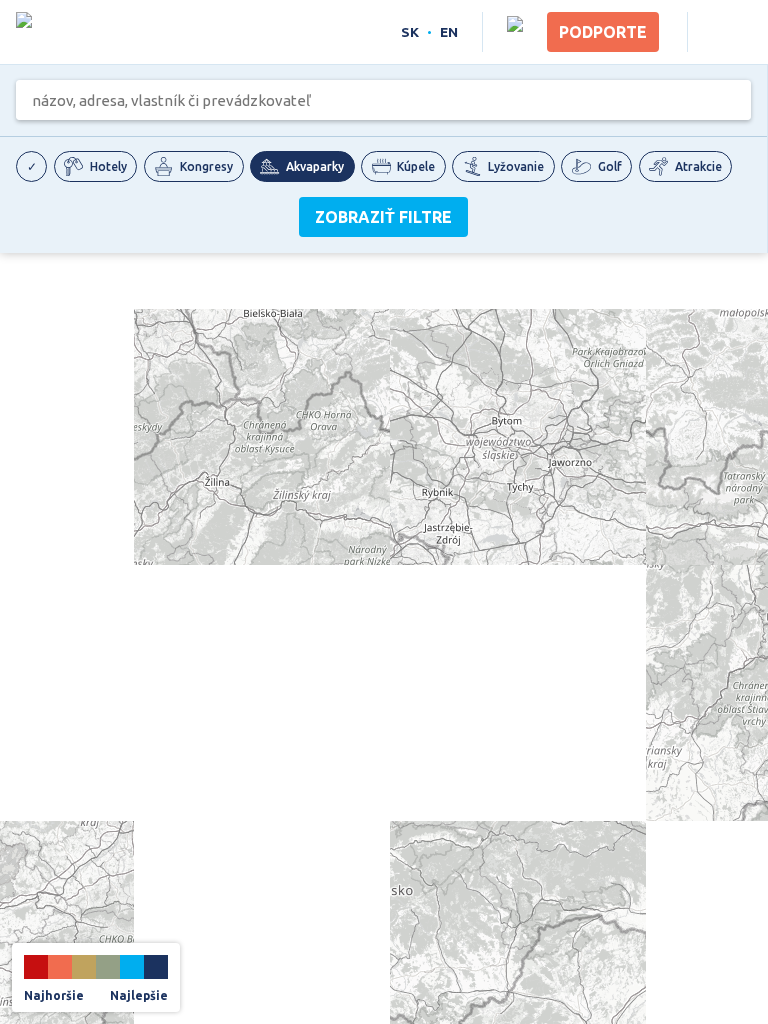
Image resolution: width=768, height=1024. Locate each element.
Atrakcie (698, 166)
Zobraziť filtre (383, 217)
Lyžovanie (516, 166)
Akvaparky (315, 166)
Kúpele (416, 166)
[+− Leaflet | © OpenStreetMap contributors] (384, 640)
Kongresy (206, 166)
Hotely (108, 166)
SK (410, 32)
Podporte (603, 32)
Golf (610, 166)
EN (449, 32)
